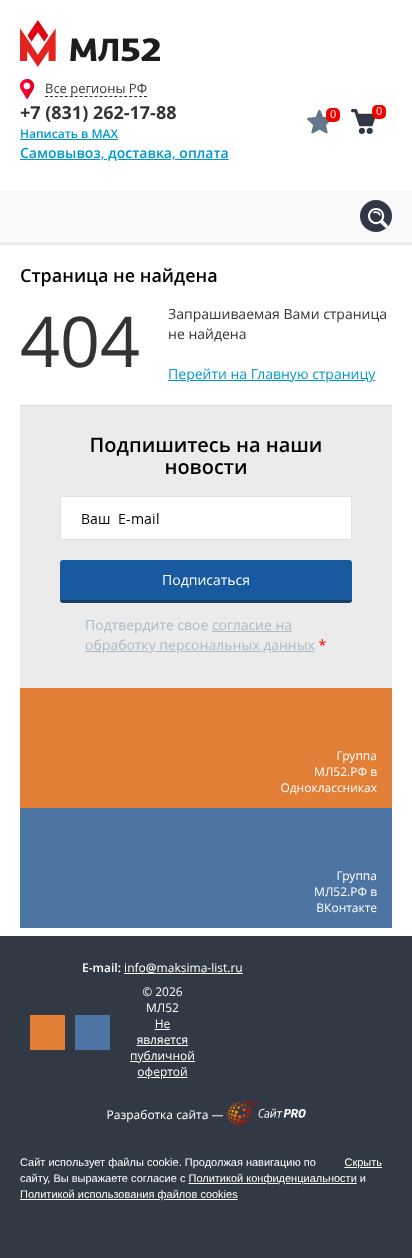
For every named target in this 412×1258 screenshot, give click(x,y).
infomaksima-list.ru (183, 967)
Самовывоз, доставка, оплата (124, 153)
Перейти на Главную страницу (271, 374)
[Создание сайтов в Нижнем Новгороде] (266, 1121)
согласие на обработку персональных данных (200, 635)
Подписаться (206, 580)
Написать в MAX (69, 133)
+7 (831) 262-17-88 (98, 113)
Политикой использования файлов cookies (129, 1195)
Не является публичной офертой (162, 1047)
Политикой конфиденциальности (272, 1179)
